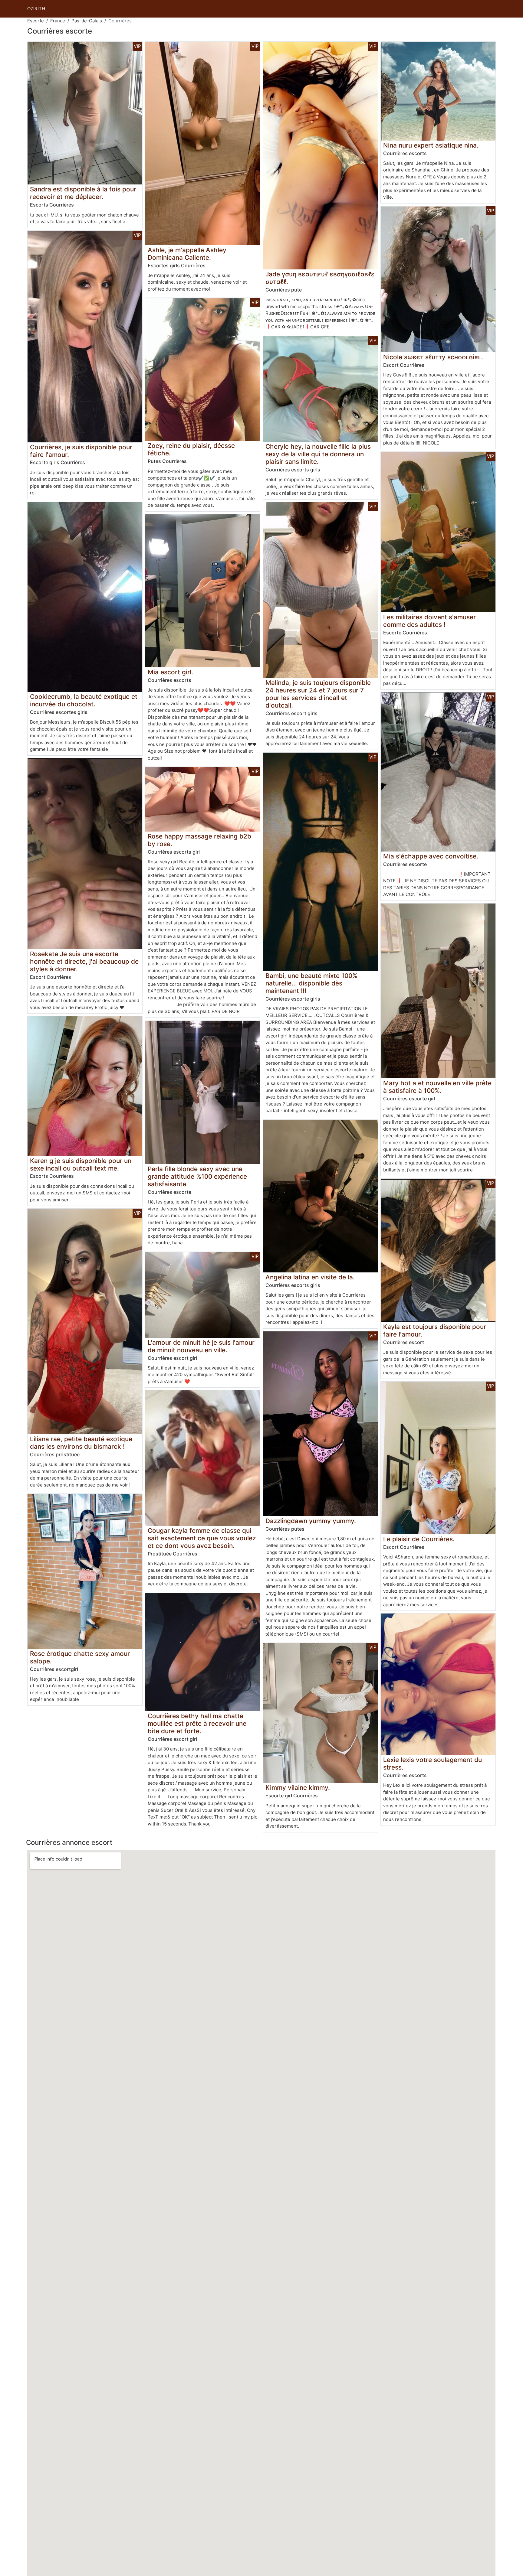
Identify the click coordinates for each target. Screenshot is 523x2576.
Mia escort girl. (170, 672)
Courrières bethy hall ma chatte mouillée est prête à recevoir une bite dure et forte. (197, 1723)
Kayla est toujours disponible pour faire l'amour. (435, 1330)
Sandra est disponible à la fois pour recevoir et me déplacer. (83, 193)
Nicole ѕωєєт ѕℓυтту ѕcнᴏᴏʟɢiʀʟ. (433, 357)
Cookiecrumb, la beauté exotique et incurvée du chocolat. (84, 700)
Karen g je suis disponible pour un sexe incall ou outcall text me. (81, 1164)
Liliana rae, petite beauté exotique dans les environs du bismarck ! (81, 1443)
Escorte (36, 21)
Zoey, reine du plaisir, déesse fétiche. (191, 449)
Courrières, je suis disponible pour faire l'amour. (81, 451)
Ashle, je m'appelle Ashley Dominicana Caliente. (187, 254)
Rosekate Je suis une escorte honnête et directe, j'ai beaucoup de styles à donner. (84, 961)
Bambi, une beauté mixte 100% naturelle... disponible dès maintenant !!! (311, 983)
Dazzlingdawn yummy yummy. (311, 1521)
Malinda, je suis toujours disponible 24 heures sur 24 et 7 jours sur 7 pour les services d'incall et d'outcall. (318, 694)
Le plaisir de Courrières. (419, 1539)
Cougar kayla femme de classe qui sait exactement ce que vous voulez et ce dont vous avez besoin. (202, 1538)
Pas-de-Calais (87, 21)
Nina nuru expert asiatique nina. (431, 145)
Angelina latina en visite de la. (310, 1277)
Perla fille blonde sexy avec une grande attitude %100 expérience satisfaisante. (197, 1176)
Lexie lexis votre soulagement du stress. (433, 1763)
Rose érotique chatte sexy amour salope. (80, 1657)
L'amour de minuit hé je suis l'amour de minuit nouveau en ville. (201, 1346)
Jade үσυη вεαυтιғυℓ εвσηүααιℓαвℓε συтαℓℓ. (320, 278)
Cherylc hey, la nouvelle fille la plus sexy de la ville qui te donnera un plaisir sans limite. (318, 454)
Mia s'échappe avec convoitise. (431, 856)
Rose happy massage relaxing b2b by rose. (199, 840)
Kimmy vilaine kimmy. (298, 1788)
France (58, 21)
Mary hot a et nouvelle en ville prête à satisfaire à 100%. (437, 1087)
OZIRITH (36, 9)
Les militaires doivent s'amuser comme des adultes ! (429, 621)
